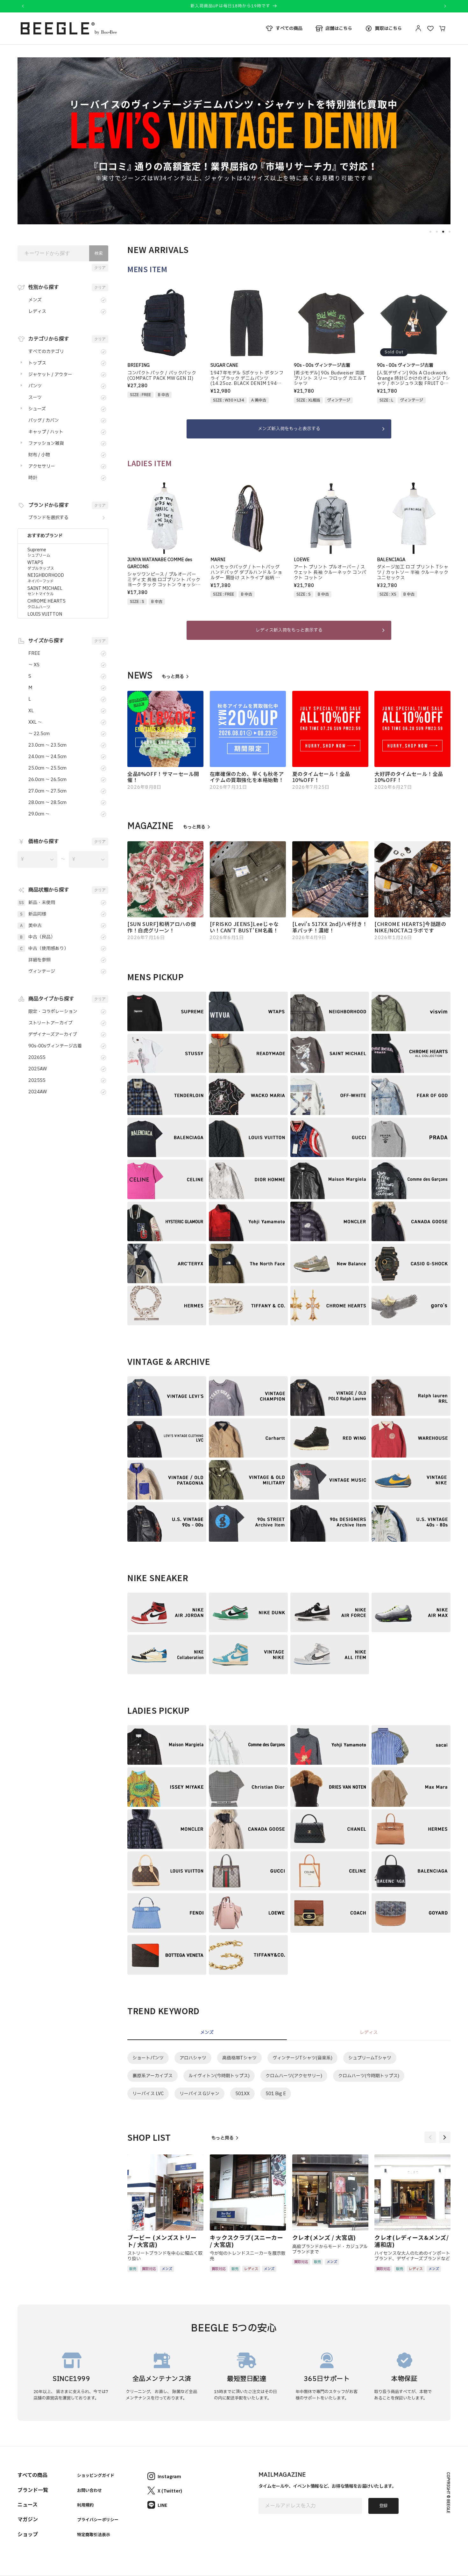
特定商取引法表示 (94, 2534)
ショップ (28, 2534)
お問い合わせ (89, 2490)
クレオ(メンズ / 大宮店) (324, 2238)
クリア (100, 268)
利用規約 (85, 2505)
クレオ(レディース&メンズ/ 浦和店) (411, 2241)
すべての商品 (32, 2475)
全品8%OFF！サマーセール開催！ (163, 777)
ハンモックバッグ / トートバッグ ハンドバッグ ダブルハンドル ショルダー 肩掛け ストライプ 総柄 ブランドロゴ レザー (246, 573)
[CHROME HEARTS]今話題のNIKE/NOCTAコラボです (410, 927)
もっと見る (173, 677)
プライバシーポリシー (98, 2519)
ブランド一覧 (33, 2490)
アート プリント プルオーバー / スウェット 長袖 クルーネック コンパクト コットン (330, 573)
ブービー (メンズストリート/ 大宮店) (162, 2241)
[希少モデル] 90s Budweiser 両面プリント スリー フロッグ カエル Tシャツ (330, 379)
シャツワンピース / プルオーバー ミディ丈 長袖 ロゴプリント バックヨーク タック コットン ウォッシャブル (164, 580)
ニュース (28, 2504)
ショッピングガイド (96, 2475)
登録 (383, 2506)
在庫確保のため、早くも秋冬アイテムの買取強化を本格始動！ (247, 777)
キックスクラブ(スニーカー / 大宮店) (247, 2241)
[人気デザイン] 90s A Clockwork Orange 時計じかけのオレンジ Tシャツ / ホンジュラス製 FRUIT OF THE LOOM (414, 379)
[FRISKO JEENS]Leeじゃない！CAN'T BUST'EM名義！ (244, 927)
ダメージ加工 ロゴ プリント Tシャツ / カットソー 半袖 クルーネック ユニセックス (413, 573)
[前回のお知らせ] (23, 6)
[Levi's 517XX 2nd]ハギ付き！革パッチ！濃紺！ (330, 927)
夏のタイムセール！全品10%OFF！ (321, 777)
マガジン (28, 2519)
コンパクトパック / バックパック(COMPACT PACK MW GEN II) (162, 376)
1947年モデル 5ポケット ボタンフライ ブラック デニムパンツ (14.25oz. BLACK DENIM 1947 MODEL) (247, 379)
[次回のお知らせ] (445, 6)
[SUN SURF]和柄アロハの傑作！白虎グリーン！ (162, 927)
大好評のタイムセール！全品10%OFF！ (409, 777)
